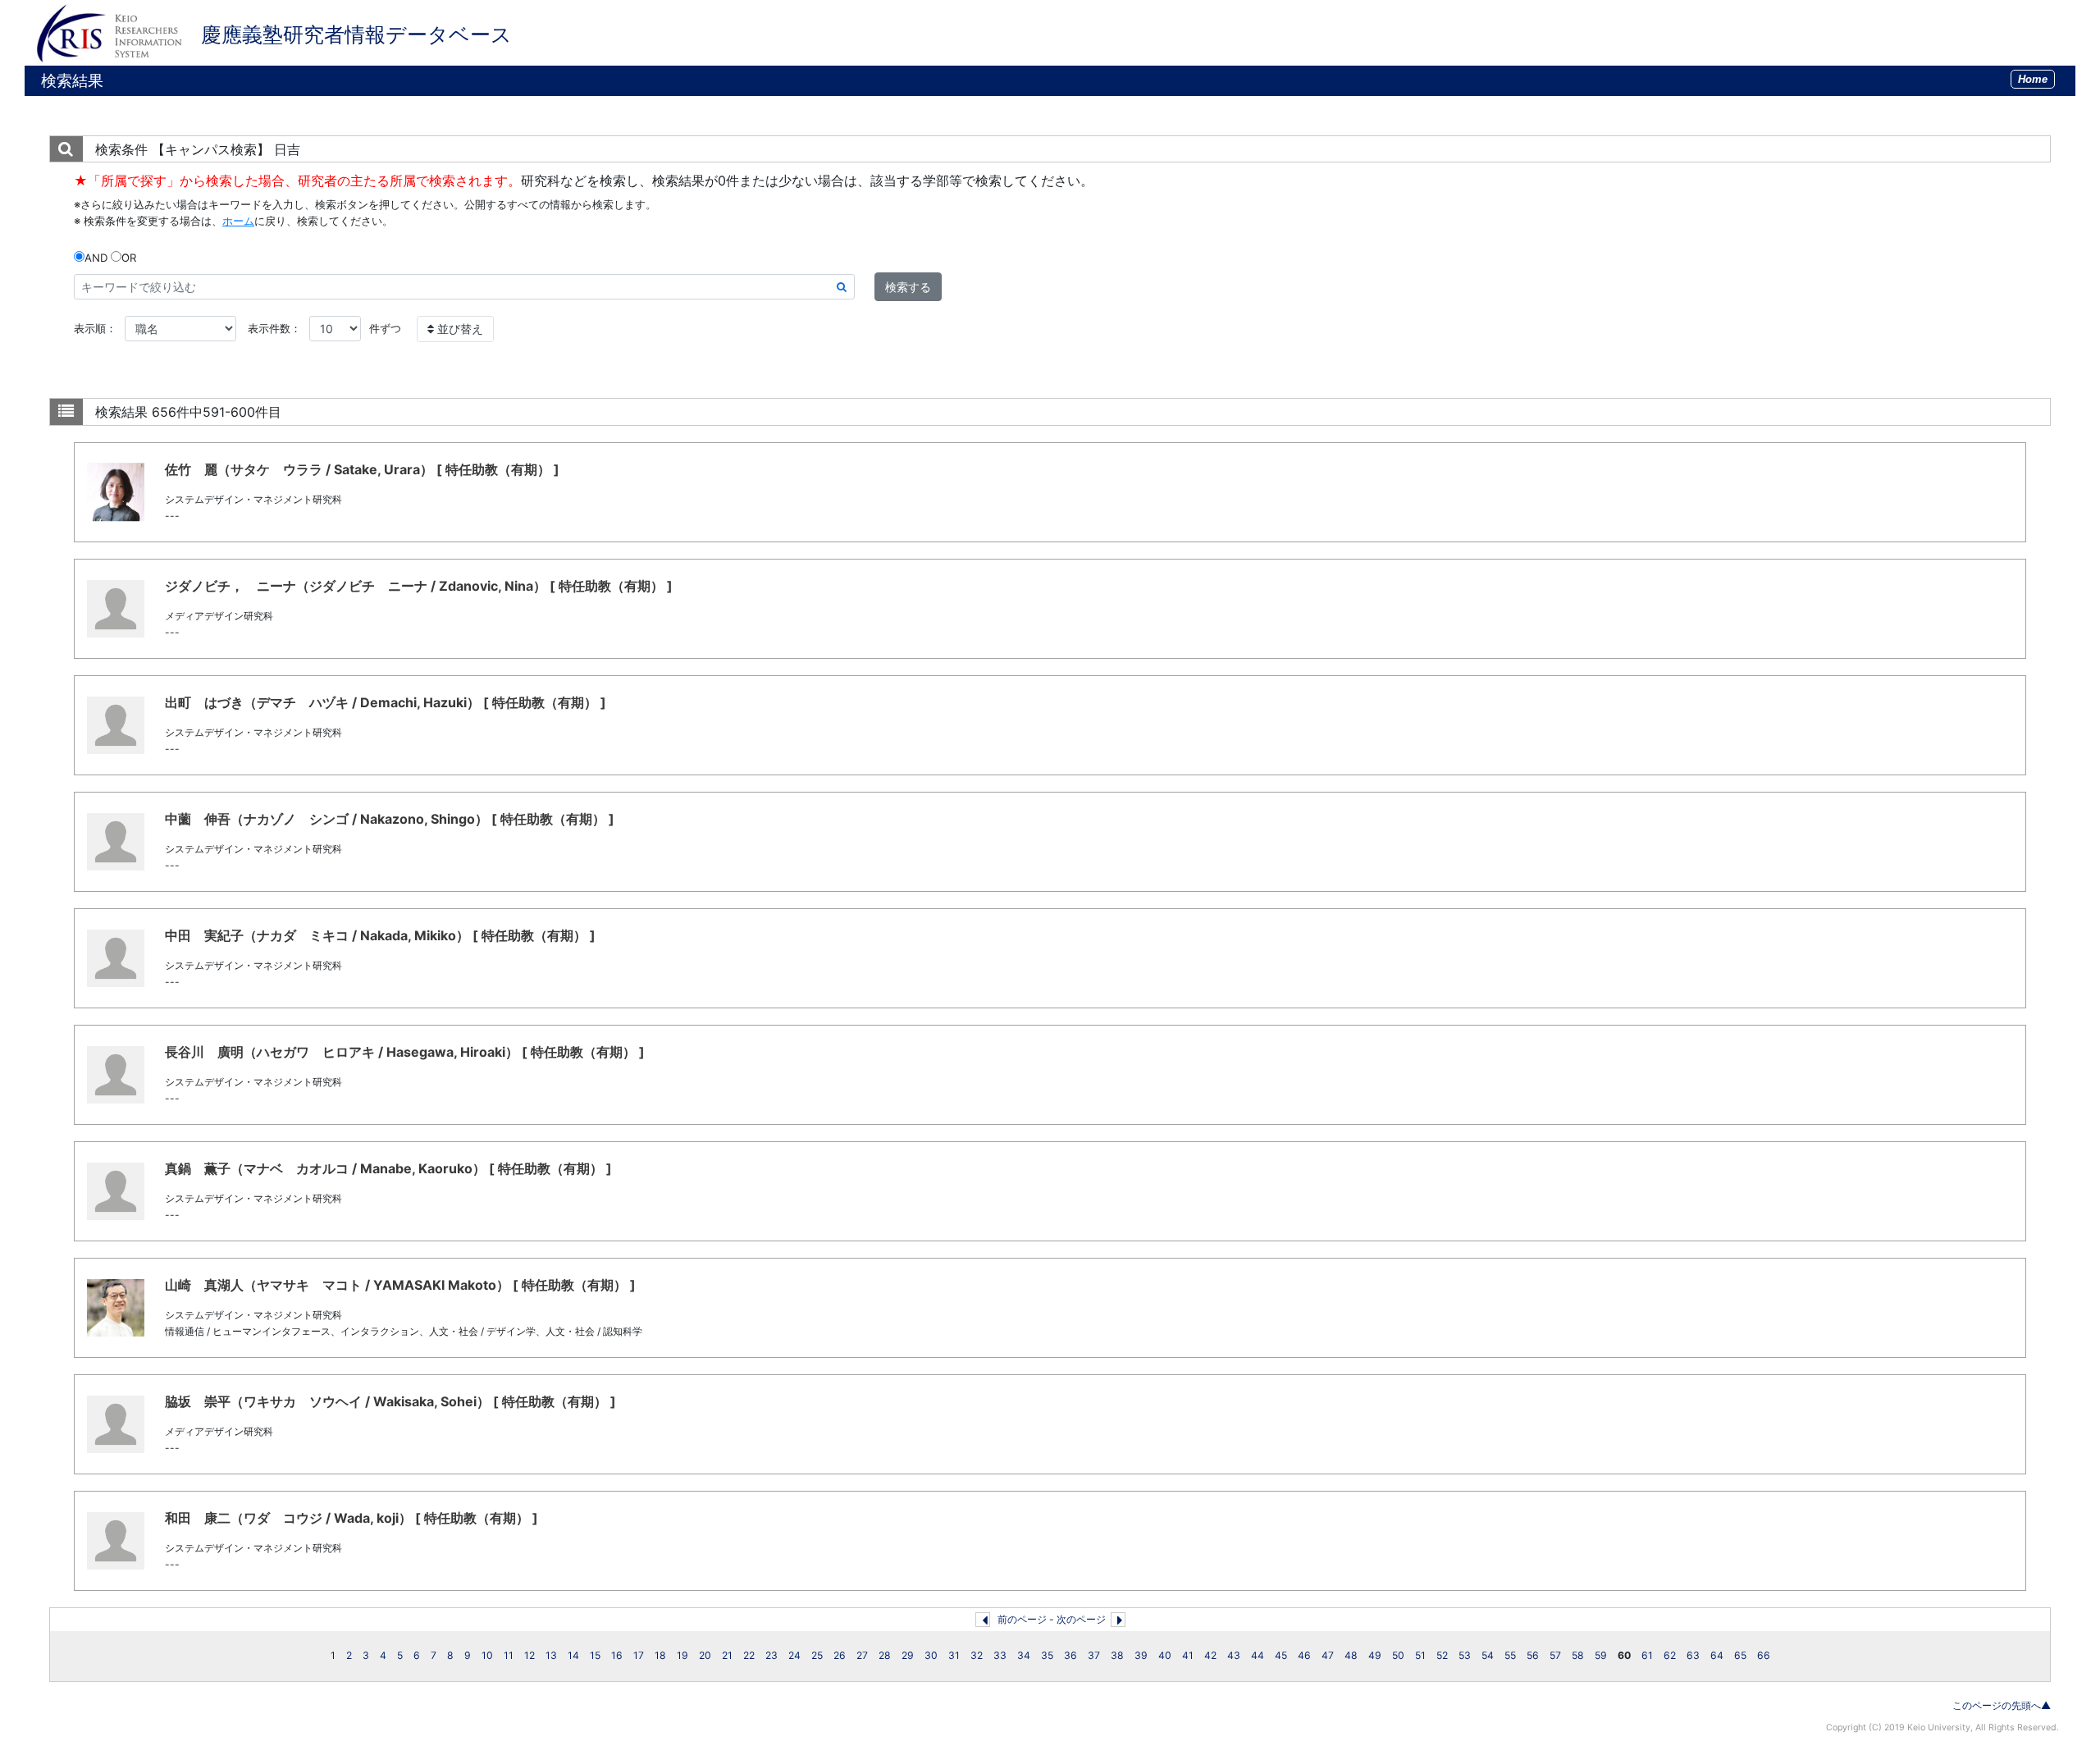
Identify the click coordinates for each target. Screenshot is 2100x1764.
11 (509, 1655)
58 (1578, 1655)
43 (1234, 1655)
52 (1442, 1655)
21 (727, 1655)
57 (1555, 1655)
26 (840, 1655)
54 (1488, 1655)
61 (1647, 1655)
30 (931, 1655)
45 (1281, 1655)
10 (487, 1655)
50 (1398, 1655)
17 (639, 1655)
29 (908, 1655)
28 (885, 1655)
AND (96, 258)
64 (1717, 1655)
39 (1141, 1655)
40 (1165, 1655)
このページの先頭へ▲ (2002, 1705)
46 (1304, 1655)
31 (954, 1655)
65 (1740, 1655)
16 (617, 1655)
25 (817, 1655)
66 (1764, 1655)
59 (1601, 1655)
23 (772, 1655)
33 (1000, 1655)
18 (660, 1655)
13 (551, 1655)
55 (1510, 1655)
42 (1210, 1655)
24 (794, 1655)
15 (595, 1655)
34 (1024, 1655)
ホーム (238, 221)
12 (530, 1655)
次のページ (1081, 1619)
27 (862, 1655)
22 (749, 1655)
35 (1047, 1655)
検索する (908, 287)
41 (1188, 1655)
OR (129, 258)
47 (1328, 1655)
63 (1693, 1655)
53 (1465, 1655)
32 (977, 1655)
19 (682, 1655)
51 (1420, 1655)
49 (1375, 1655)
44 (1258, 1655)
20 (705, 1655)
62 (1670, 1655)
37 (1094, 1655)
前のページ (1022, 1619)
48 (1351, 1655)
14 (573, 1655)
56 (1533, 1655)
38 (1117, 1655)
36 (1071, 1655)
